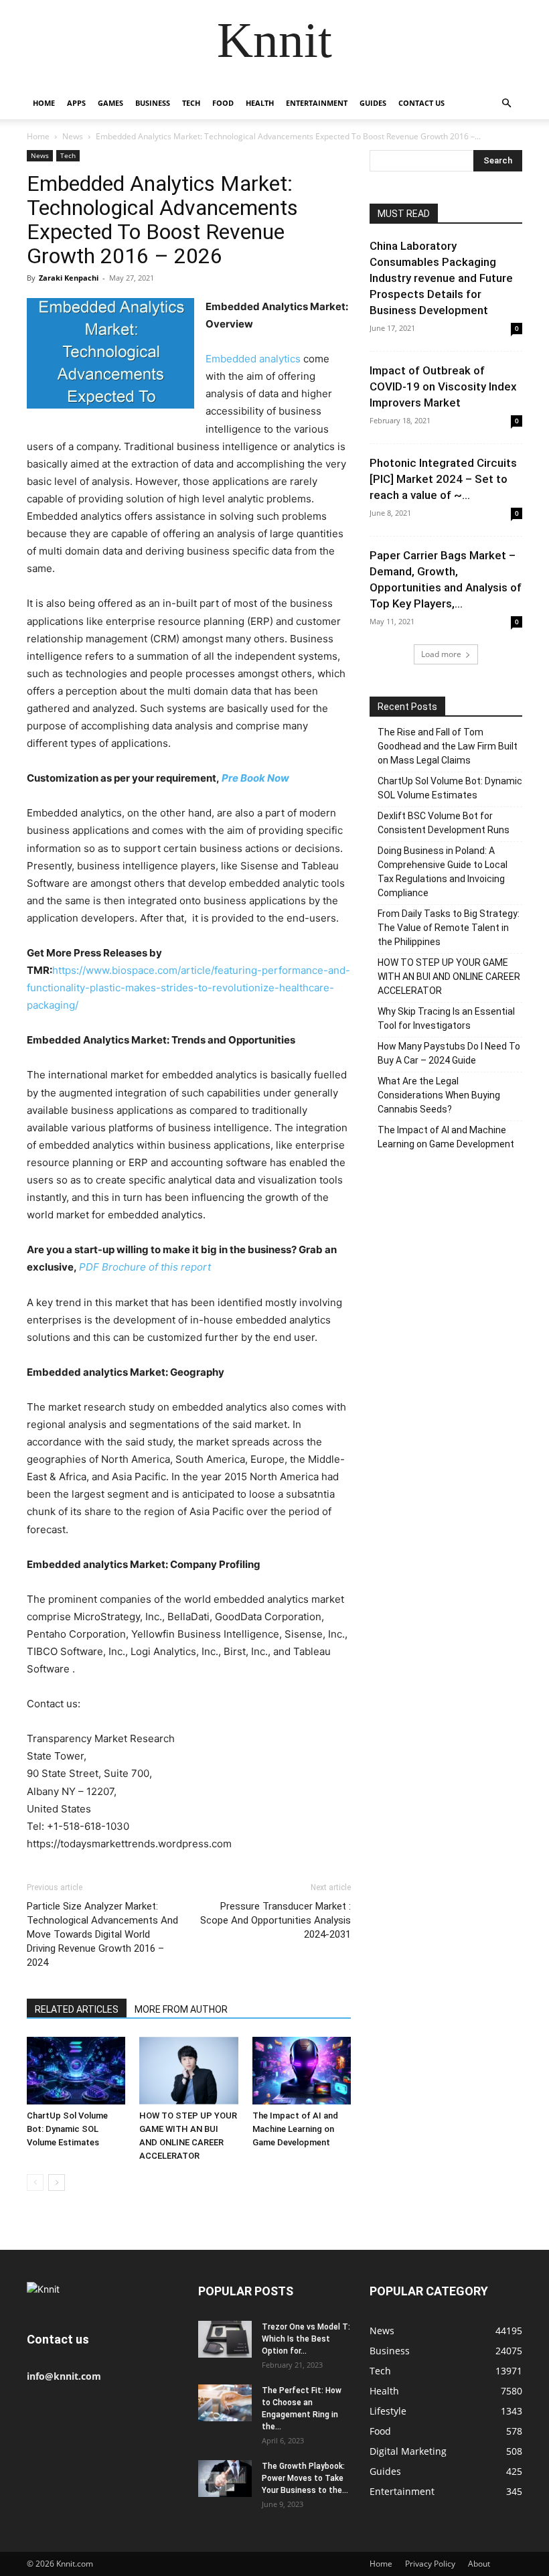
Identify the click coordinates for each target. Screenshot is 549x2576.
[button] (506, 103)
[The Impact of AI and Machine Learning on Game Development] (302, 2071)
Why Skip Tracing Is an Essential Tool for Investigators (446, 1018)
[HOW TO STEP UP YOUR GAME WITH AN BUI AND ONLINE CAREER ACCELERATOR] (188, 2071)
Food (223, 103)
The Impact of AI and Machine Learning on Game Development (295, 2129)
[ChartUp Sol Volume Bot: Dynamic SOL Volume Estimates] (76, 2071)
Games (110, 103)
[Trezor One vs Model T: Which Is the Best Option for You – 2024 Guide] (225, 2339)
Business (153, 103)
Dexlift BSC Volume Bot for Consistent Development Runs (444, 823)
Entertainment (317, 103)
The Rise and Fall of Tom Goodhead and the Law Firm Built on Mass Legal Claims (448, 746)
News (73, 136)
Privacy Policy (430, 2564)
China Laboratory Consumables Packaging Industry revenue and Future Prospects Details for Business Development (441, 278)
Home (44, 103)
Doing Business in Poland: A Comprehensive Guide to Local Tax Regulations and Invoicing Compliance (443, 872)
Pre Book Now (255, 778)
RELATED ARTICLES (77, 2009)
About (479, 2564)
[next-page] (57, 2183)
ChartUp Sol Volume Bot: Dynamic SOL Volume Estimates (67, 2129)
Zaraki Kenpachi (69, 278)
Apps (76, 103)
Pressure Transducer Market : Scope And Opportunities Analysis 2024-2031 (276, 1920)
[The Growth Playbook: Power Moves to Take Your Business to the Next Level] (225, 2479)
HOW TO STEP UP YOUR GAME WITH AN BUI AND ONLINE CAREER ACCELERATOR (449, 977)
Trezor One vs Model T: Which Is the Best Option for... (306, 2339)
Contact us (421, 103)
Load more (441, 654)
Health (260, 103)
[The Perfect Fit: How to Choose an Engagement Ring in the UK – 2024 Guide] (225, 2403)
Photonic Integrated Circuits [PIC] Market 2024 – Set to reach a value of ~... (443, 479)
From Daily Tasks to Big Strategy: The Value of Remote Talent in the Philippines (449, 928)
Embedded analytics (253, 359)
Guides (373, 103)
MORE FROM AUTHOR (181, 2009)
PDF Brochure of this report (145, 1267)
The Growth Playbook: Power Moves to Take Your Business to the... (305, 2478)
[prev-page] (35, 2183)
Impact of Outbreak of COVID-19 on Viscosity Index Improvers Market (443, 386)
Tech (191, 103)
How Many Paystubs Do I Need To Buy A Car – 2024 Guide (449, 1053)
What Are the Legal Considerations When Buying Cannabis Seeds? (439, 1095)
